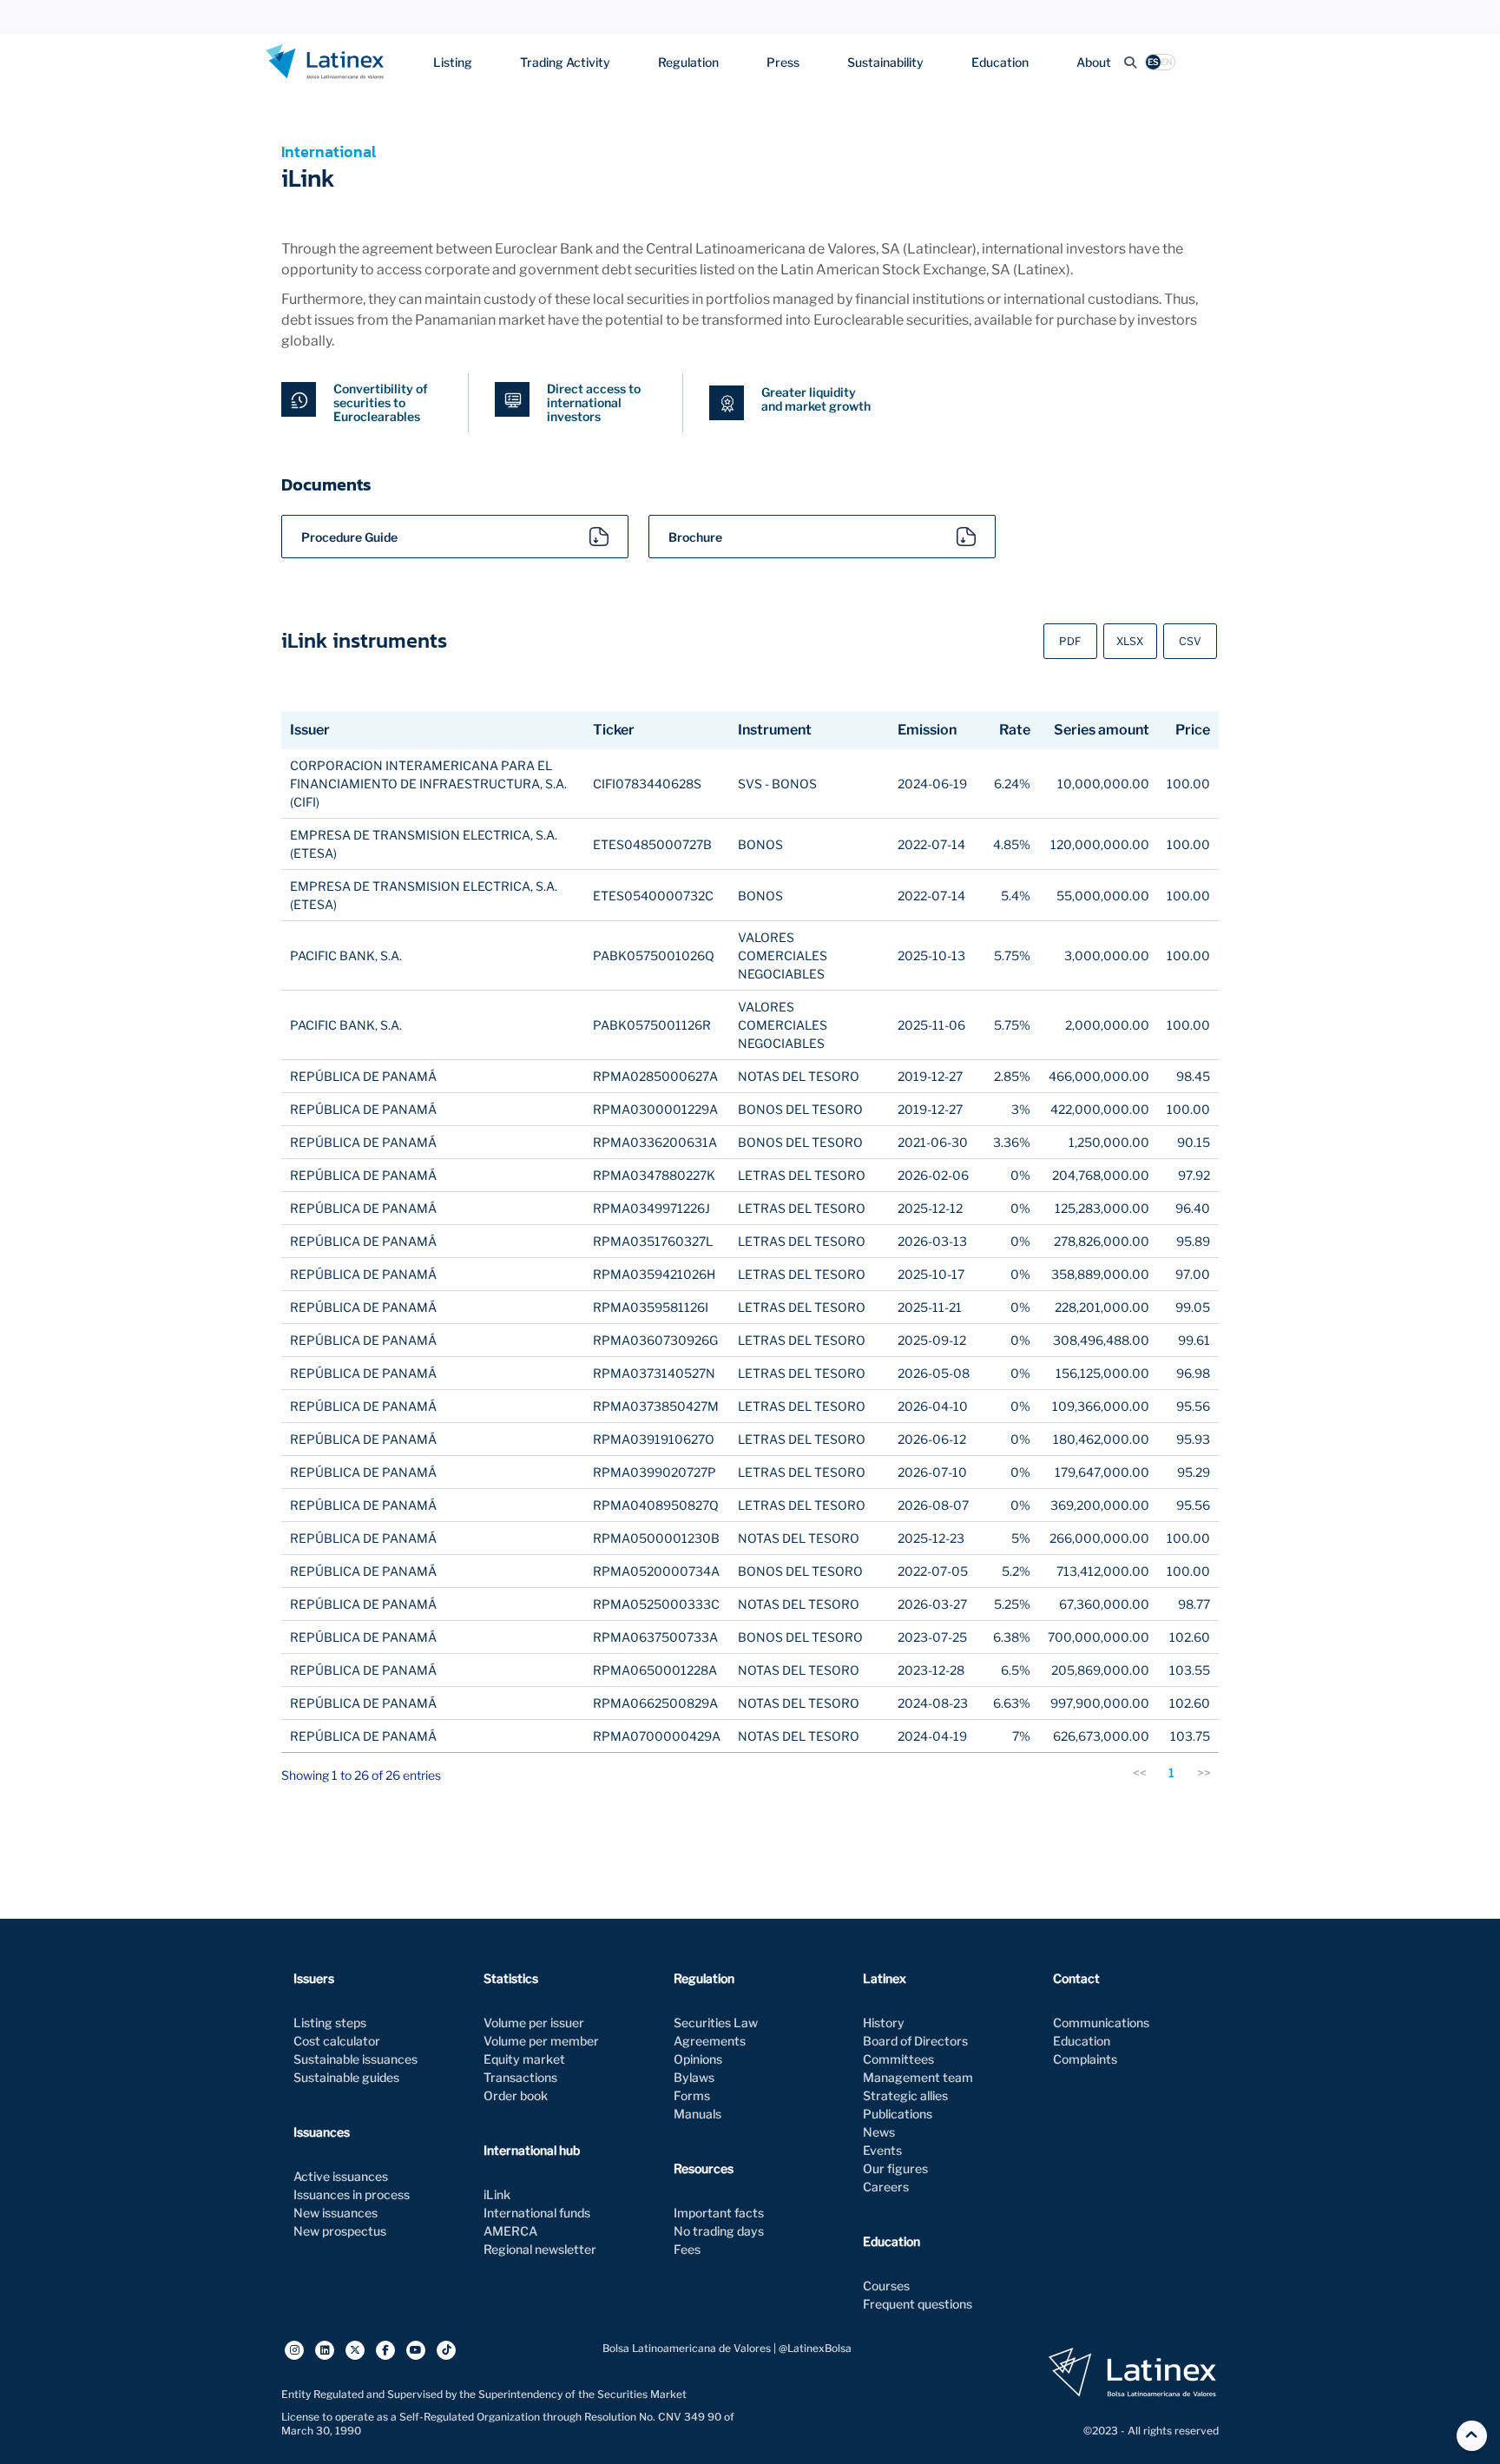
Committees (898, 2059)
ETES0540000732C (653, 896)
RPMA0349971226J (651, 1208)
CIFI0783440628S (647, 784)
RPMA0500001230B (656, 1538)
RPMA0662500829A (655, 1703)
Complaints (1085, 2059)
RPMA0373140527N (654, 1373)
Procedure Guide (349, 537)
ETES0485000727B (652, 844)
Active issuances (341, 2176)
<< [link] (1140, 1772)
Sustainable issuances (355, 2059)
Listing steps (330, 2023)
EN (1167, 62)
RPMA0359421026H (654, 1274)
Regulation (688, 62)
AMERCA (510, 2231)
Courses (886, 2286)
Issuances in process (352, 2194)
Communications (1101, 2023)
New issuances (336, 2213)
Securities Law (716, 2023)
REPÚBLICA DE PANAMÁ (363, 1076)
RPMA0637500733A (655, 1637)
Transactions (520, 2077)
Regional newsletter (540, 2249)
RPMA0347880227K (654, 1175)
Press (783, 62)
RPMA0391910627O (654, 1439)
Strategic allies (905, 2095)
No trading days (719, 2231)
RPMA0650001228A (655, 1670)
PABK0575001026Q (654, 955)
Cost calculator (337, 2041)
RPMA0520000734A (656, 1571)
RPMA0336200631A (655, 1142)
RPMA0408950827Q (656, 1505)
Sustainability (885, 62)
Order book (516, 2095)
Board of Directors (915, 2041)
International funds (537, 2213)
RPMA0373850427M (656, 1406)
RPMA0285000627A (655, 1076)
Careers (886, 2187)
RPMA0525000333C (656, 1604)
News (879, 2132)
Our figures (895, 2168)
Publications (898, 2114)
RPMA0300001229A (655, 1109)
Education (1000, 62)
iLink (497, 2194)
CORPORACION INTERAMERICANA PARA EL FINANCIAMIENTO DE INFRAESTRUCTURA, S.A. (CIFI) (428, 784)
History (884, 2023)
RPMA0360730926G (655, 1340)
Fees (687, 2249)
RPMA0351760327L (653, 1241)
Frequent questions (918, 2304)
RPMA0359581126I (651, 1307)
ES (1153, 62)
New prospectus (340, 2231)
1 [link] (1171, 1772)
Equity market (524, 2059)
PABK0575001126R (652, 1025)
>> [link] (1204, 1772)
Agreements (710, 2041)
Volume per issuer (534, 2023)
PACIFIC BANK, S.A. (346, 955)
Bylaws (694, 2077)
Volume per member (541, 2041)
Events (882, 2150)
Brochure (695, 537)
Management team (918, 2077)
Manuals (697, 2114)
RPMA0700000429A (657, 1736)
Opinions (698, 2059)
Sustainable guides (346, 2077)
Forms (692, 2095)
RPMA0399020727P (655, 1472)
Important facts (719, 2213)
